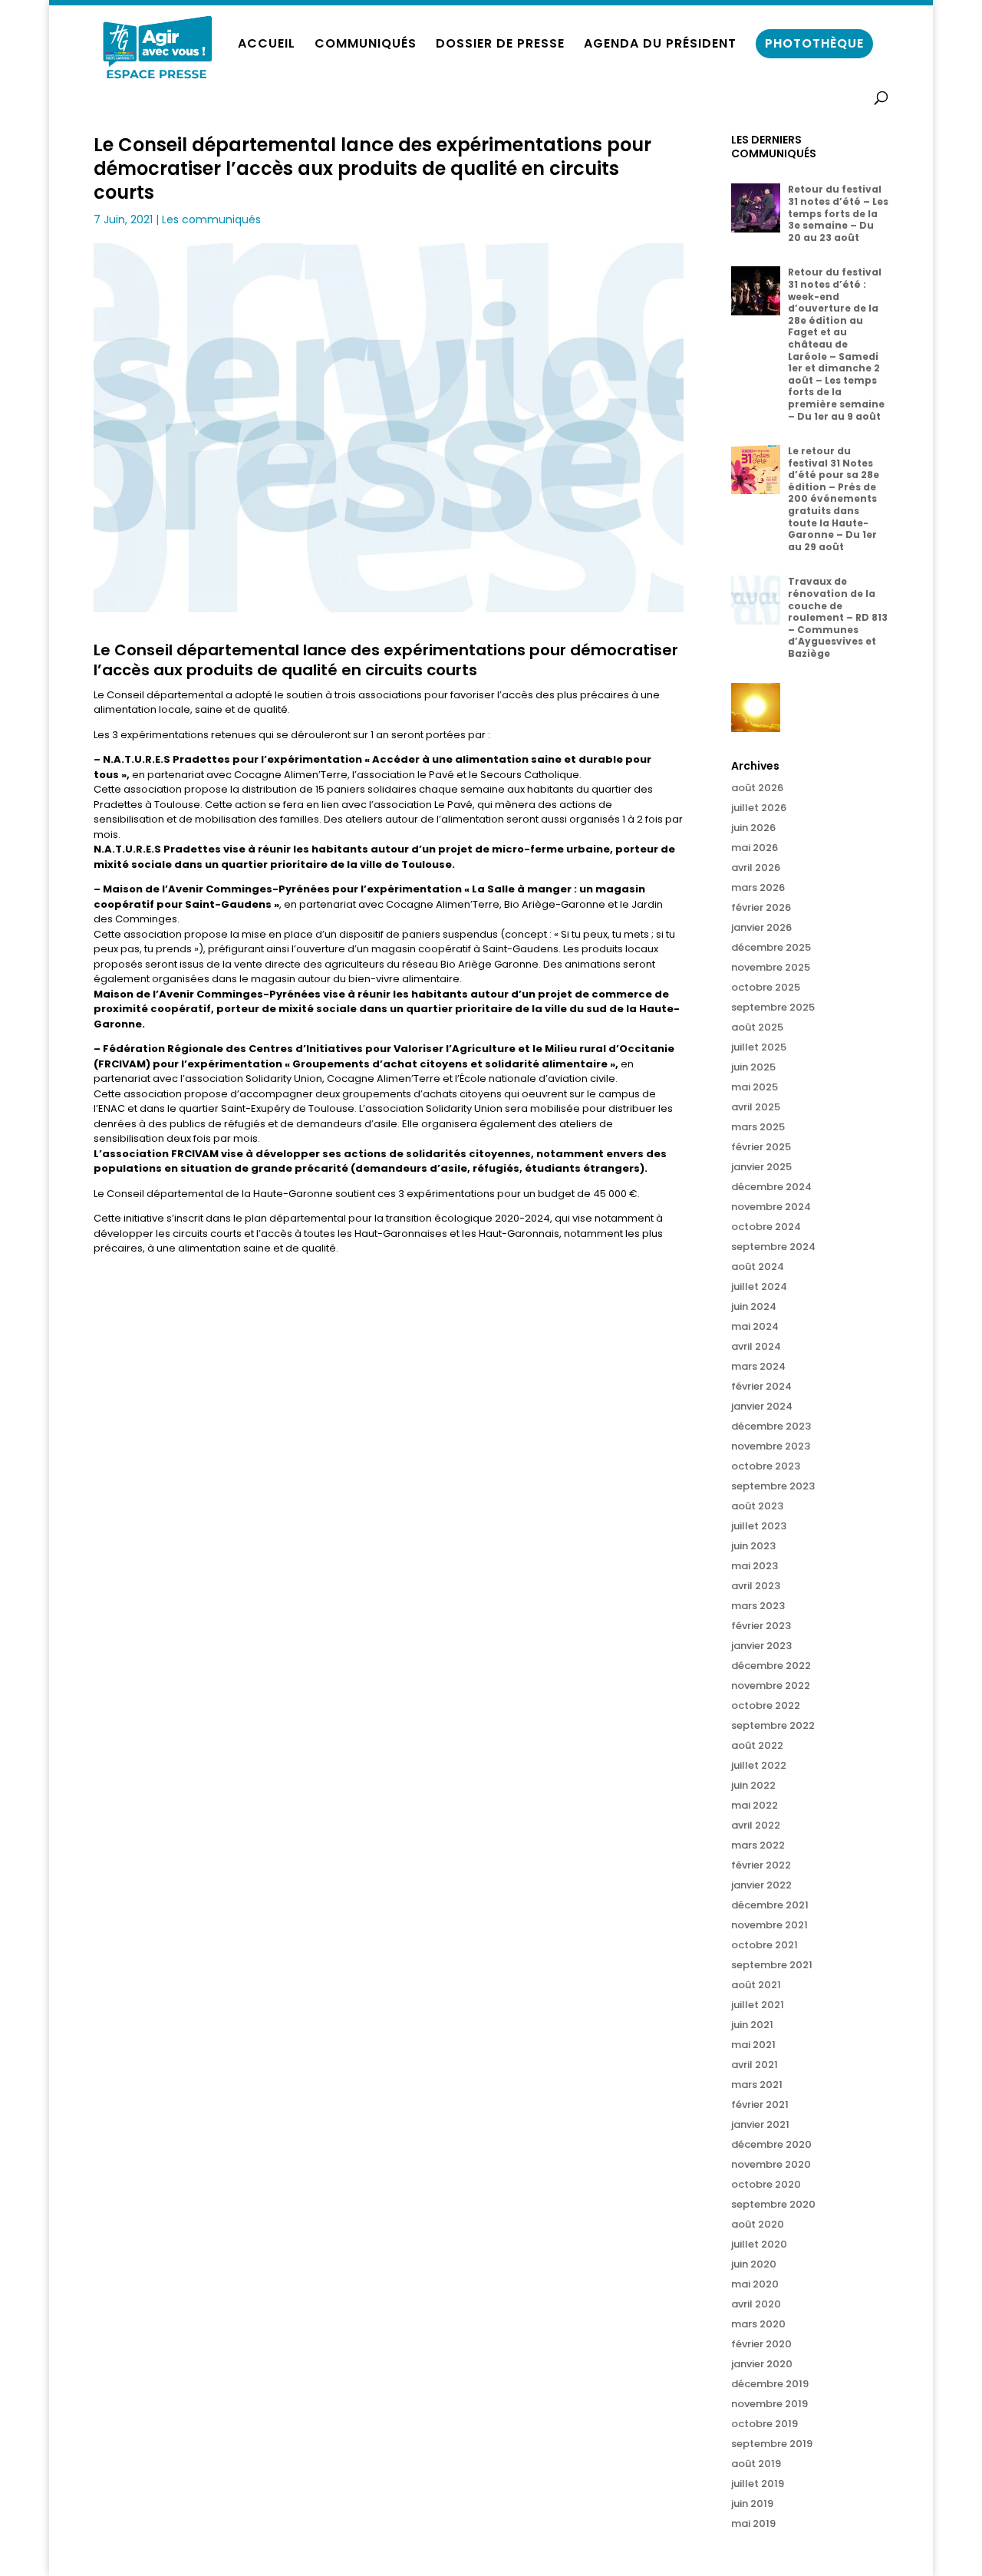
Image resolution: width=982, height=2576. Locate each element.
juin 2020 (754, 2264)
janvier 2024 (762, 1406)
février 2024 (761, 1386)
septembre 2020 (773, 2204)
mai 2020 (755, 2284)
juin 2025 (753, 1067)
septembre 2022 (773, 1725)
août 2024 (758, 1267)
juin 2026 (753, 828)
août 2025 (757, 1027)
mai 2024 (755, 1326)
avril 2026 (756, 867)
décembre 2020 (771, 2144)
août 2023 (757, 1506)
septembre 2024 (773, 1247)
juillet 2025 (759, 1047)
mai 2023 (755, 1566)
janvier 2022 (761, 1885)
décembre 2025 (771, 947)
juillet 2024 (759, 1286)
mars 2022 (758, 1845)
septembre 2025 (773, 1007)
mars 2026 (758, 887)
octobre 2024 (766, 1227)
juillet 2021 (758, 2005)
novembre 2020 (771, 2164)
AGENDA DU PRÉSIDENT (660, 45)
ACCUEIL (267, 45)
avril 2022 (756, 1825)
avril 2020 (756, 2304)
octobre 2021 (765, 1945)
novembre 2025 (771, 967)
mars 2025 (758, 1127)
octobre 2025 (766, 987)
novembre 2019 (769, 2404)
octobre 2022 (766, 1705)
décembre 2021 (770, 1905)
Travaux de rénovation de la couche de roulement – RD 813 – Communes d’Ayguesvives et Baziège (838, 617)
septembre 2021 (772, 1965)
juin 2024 (754, 1306)
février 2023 (761, 1626)
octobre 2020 (766, 2184)
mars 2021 (757, 2085)
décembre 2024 (771, 1187)
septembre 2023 (773, 1486)
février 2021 (760, 2104)
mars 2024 (758, 1366)
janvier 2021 (760, 2124)
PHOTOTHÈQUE (814, 43)
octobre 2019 (765, 2424)
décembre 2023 (771, 1426)
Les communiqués (211, 219)
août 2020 (758, 2224)
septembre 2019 (772, 2444)
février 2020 (761, 2344)
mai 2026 (755, 848)
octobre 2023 (766, 1466)
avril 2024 (756, 1346)
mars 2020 (758, 2324)
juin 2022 (753, 1785)
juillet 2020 (759, 2244)
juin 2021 (752, 2025)
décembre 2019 (770, 2384)
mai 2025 (755, 1087)
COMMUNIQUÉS (366, 45)
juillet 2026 (759, 808)
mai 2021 (753, 2045)
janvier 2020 (762, 2364)
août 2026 (757, 788)
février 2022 (761, 1865)
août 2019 (756, 2464)
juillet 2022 (759, 1765)
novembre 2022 (771, 1685)
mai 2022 (755, 1805)
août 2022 (757, 1745)
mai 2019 (753, 2523)
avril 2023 (756, 1586)
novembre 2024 (771, 1207)
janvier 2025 (761, 1167)
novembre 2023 (771, 1446)
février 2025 (761, 1147)
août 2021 (756, 1985)
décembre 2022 (771, 1666)
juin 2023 (753, 1546)
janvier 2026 (761, 927)
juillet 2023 (759, 1526)
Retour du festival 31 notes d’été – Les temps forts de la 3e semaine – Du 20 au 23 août (838, 213)
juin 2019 (752, 2503)
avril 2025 (756, 1107)
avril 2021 (755, 2065)
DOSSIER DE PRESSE (500, 45)
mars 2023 (758, 1606)
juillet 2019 (758, 2484)
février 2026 (761, 907)
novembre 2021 (769, 1925)
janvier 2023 (761, 1646)
